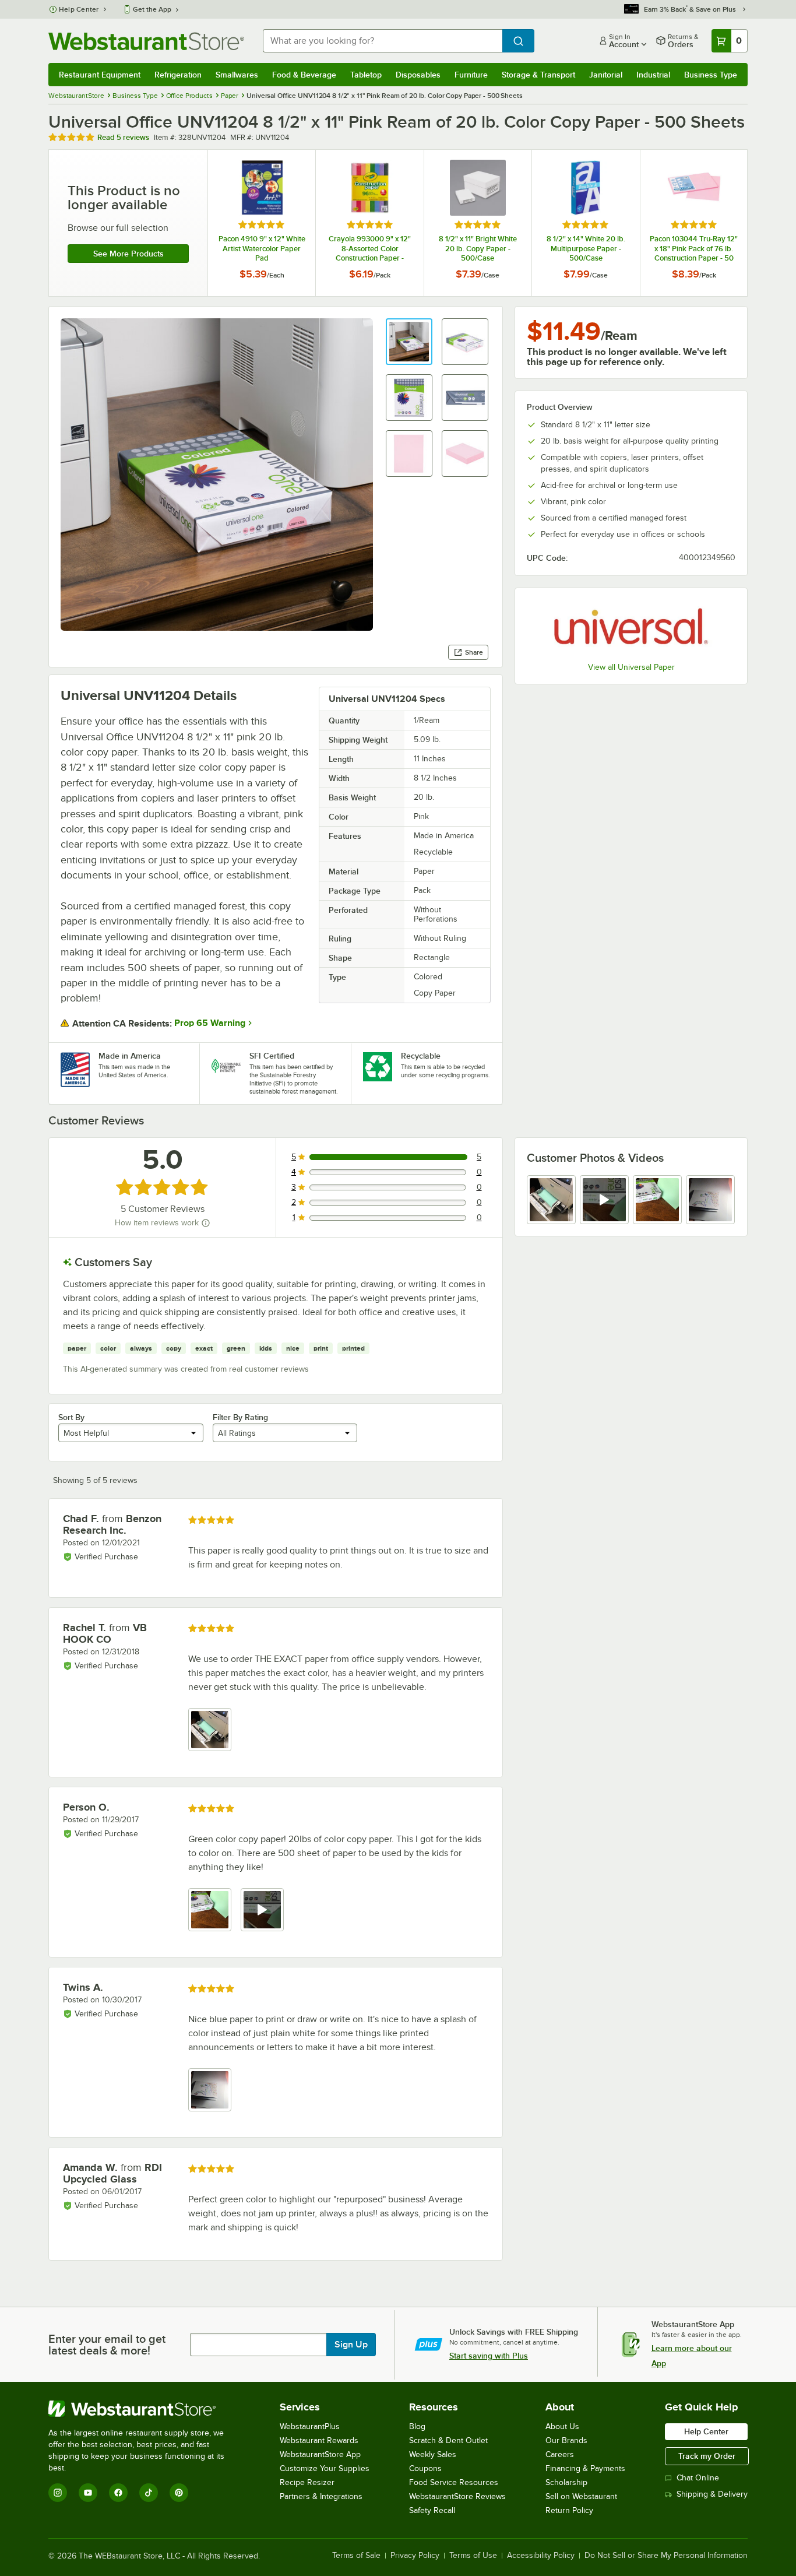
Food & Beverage (304, 75)
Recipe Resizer (307, 2482)
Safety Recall (432, 2510)
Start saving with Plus (489, 2356)
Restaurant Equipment (100, 75)
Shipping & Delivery (712, 2494)
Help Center (79, 9)
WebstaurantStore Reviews (457, 2496)
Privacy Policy (415, 2556)
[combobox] (383, 41)
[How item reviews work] (206, 1223)
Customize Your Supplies (325, 2468)
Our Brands (566, 2440)
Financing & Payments (585, 2468)
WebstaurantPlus (310, 2426)
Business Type (711, 75)
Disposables (418, 75)
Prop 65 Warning (210, 1023)
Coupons (425, 2468)
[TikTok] (149, 2493)
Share (474, 652)
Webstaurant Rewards (319, 2440)
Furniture (471, 75)
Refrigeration (178, 75)
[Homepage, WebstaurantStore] (146, 41)
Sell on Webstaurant (581, 2496)
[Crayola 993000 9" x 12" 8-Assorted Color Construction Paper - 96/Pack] (369, 223)
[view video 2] (604, 1200)
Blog (417, 2426)
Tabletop (366, 75)
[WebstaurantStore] (144, 2409)
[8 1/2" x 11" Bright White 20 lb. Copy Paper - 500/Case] (478, 223)
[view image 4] (710, 1200)
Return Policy (569, 2510)
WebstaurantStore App (320, 2454)
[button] (409, 342)
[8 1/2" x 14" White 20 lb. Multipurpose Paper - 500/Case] (586, 223)
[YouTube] (88, 2493)
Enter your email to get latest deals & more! (107, 2345)
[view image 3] (657, 1200)
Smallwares (237, 75)
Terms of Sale (356, 2556)
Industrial (653, 75)
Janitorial (606, 75)
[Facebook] (118, 2493)
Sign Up (351, 2345)
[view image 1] (551, 1200)
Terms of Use (473, 2556)
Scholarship (566, 2482)
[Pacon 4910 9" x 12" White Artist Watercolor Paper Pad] (262, 223)
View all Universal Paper (631, 667)
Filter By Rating (240, 1417)
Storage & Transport (538, 75)
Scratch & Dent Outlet (448, 2440)
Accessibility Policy (541, 2556)
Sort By (71, 1417)
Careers (560, 2454)
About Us (562, 2426)
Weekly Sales (433, 2454)
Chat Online (698, 2478)
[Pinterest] (179, 2493)
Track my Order (707, 2456)
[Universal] (631, 627)
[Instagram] (58, 2493)
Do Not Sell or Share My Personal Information (666, 2556)
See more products (128, 254)
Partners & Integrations (321, 2496)
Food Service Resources (454, 2482)
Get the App (152, 9)
